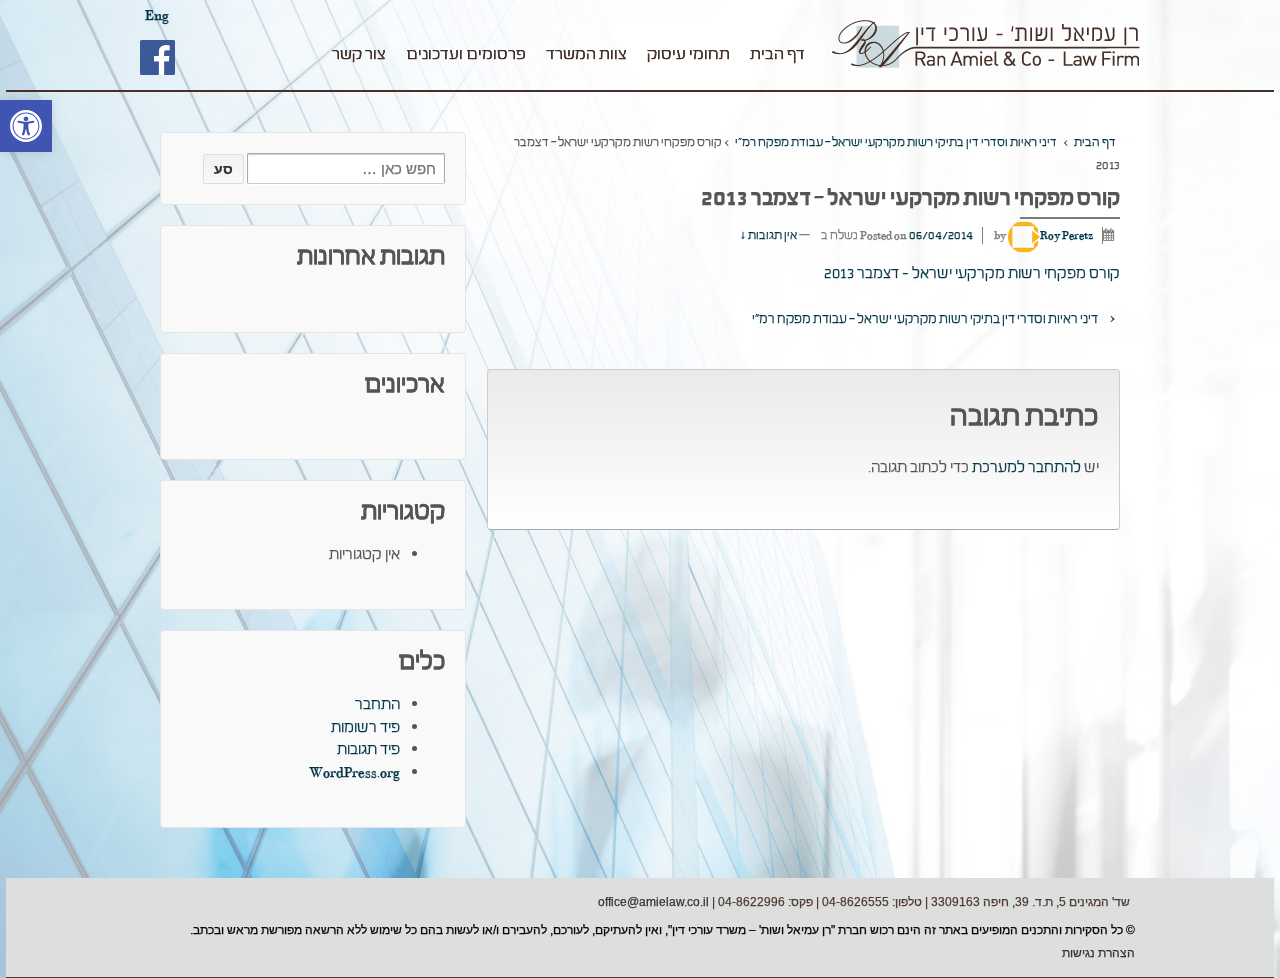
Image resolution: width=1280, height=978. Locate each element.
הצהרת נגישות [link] (1098, 953)
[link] (26, 126)
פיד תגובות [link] (368, 749)
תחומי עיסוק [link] (688, 54)
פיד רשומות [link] (365, 727)
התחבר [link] (377, 704)
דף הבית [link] (777, 54)
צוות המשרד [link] (586, 54)
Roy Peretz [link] (1066, 235)
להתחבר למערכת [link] (1026, 467)
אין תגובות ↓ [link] (768, 235)
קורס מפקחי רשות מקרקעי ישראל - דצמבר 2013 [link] (972, 273)
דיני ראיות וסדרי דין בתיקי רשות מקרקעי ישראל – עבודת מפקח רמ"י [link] (896, 142)
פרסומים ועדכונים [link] (466, 54)
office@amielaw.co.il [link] (653, 902)
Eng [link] (157, 15)
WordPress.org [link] (354, 772)
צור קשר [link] (359, 54)
